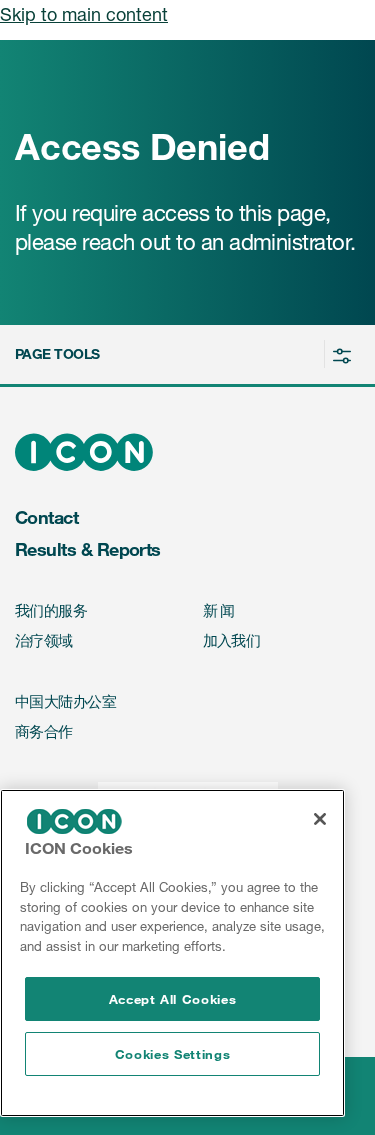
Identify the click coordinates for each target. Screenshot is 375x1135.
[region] (172, 953)
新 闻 (219, 610)
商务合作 (44, 731)
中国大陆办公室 (65, 701)
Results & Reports (88, 549)
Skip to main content (84, 14)
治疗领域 (44, 640)
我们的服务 (51, 610)
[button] (184, 354)
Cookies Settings (173, 1054)
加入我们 (232, 640)
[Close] (320, 819)
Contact (46, 517)
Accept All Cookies (173, 999)
